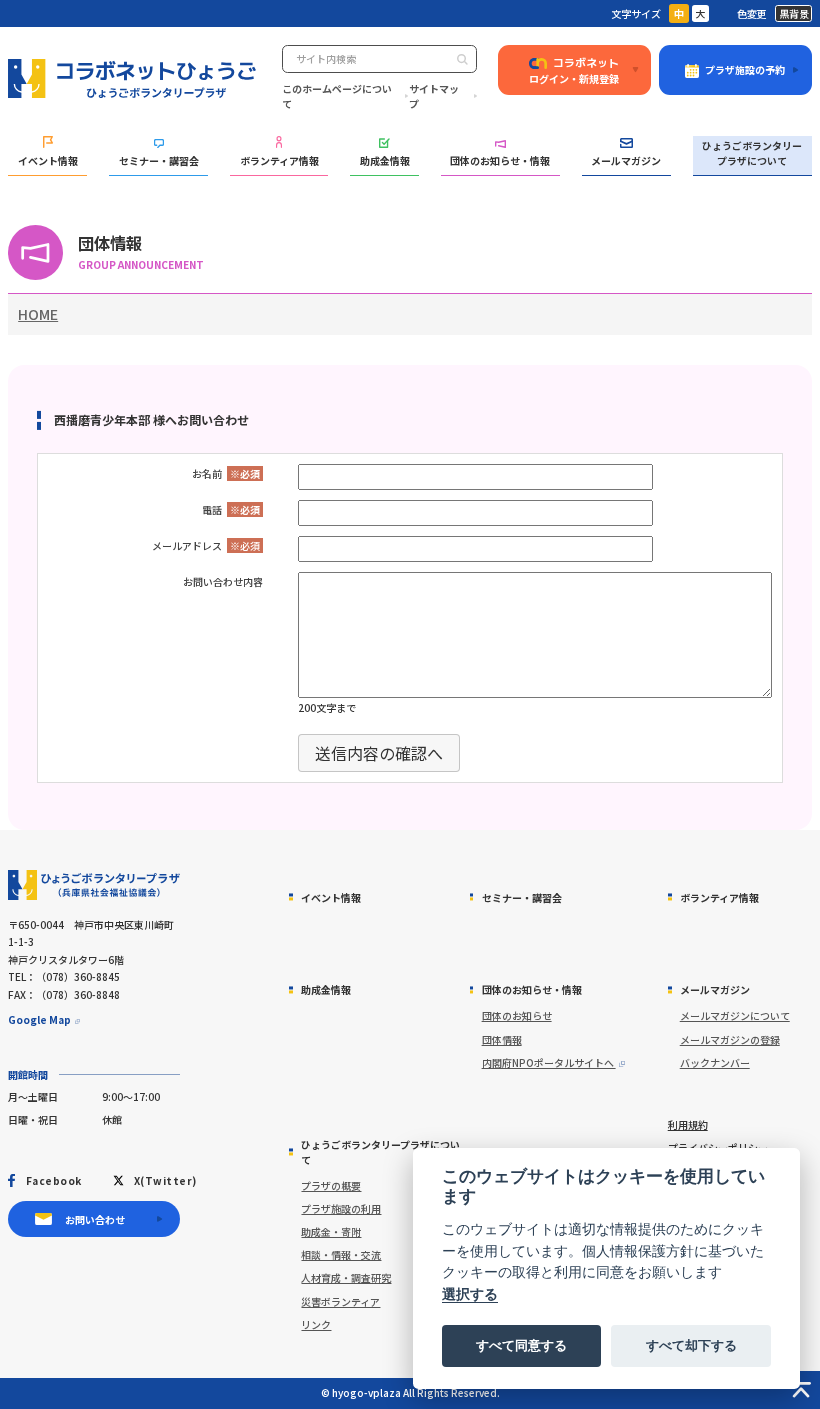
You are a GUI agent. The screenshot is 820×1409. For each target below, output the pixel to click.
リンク (316, 1324)
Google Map (39, 1019)
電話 (212, 509)
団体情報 (502, 1039)
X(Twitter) (165, 1180)
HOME (38, 314)
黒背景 (794, 13)
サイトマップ (434, 96)
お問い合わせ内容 (223, 581)
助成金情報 (385, 160)
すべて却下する (691, 1345)
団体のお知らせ (517, 1015)
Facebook (53, 1180)
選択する (470, 1293)
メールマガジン (626, 160)
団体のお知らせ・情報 (500, 160)
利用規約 (688, 1124)
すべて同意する (521, 1345)
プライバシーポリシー (718, 1147)
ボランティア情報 (279, 160)
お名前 (207, 473)
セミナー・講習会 (159, 160)
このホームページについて (337, 96)
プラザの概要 (331, 1185)
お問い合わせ (95, 1219)
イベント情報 (48, 160)
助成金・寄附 (331, 1231)
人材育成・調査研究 (346, 1277)
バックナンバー (715, 1062)
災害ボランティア (340, 1301)
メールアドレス (187, 545)
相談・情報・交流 (341, 1254)
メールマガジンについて (735, 1015)
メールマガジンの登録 (730, 1039)
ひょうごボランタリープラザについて (752, 153)
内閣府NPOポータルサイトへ (549, 1062)
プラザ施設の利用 (341, 1208)
